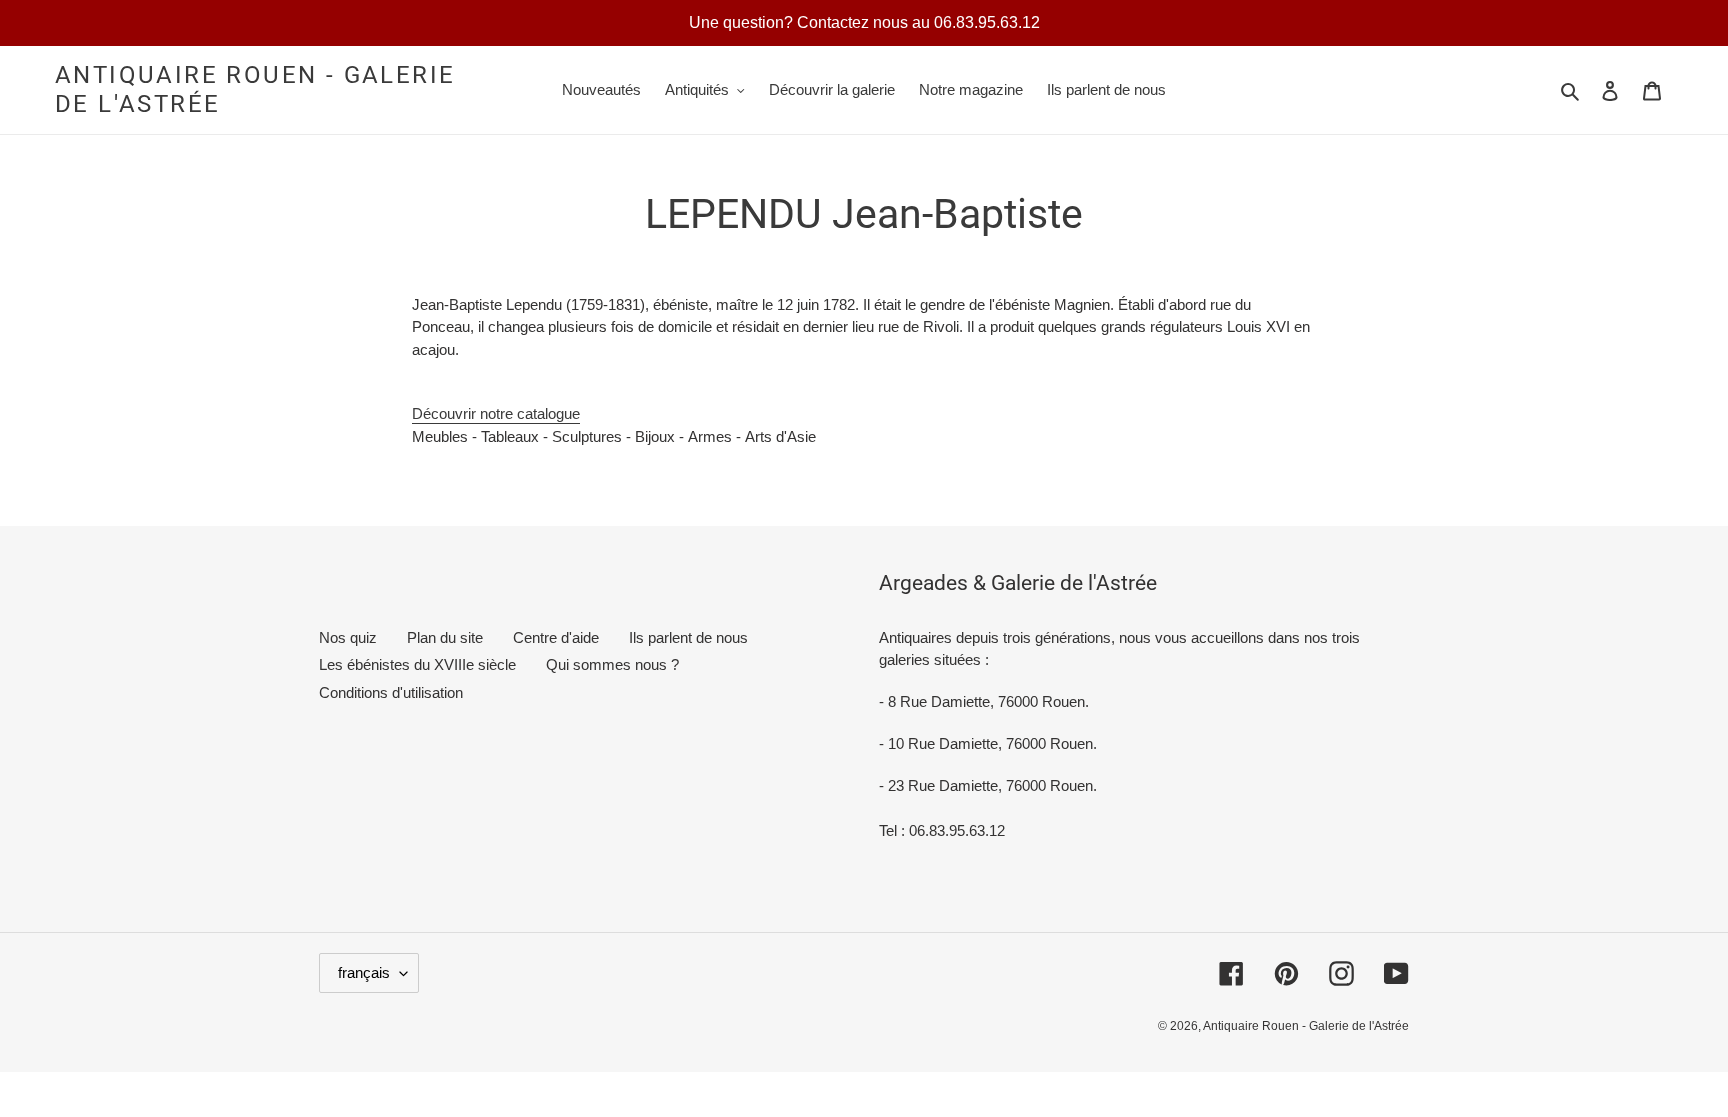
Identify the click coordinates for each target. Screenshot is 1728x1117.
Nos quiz (348, 637)
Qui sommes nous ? (612, 664)
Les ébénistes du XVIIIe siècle (417, 664)
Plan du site (445, 637)
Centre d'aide (556, 637)
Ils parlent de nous (688, 637)
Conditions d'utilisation (391, 692)
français (364, 972)
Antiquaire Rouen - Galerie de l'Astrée (255, 89)
